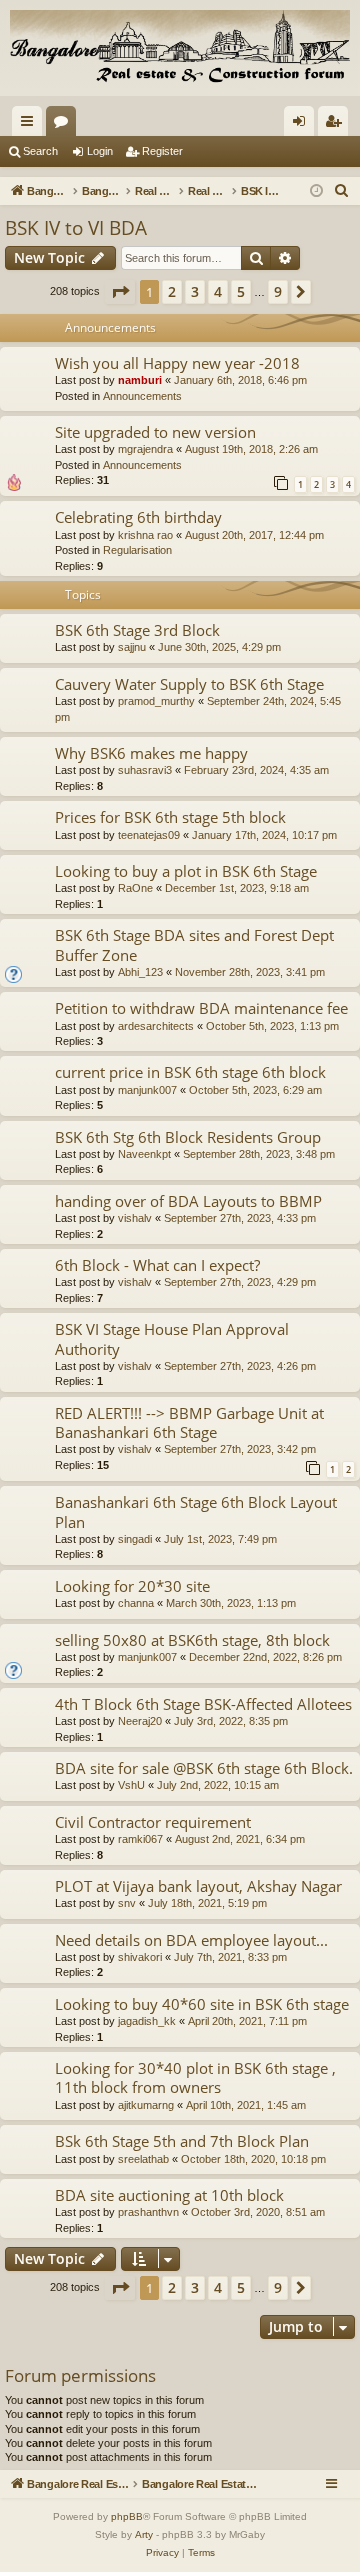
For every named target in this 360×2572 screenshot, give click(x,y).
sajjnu (132, 647)
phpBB (127, 2516)
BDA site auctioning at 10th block (169, 2195)
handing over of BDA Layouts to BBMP (188, 1201)
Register (162, 151)
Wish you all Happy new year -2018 (177, 363)
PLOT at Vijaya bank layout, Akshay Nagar (198, 1886)
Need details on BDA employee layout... (191, 1940)
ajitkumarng (146, 2105)
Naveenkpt (144, 1154)
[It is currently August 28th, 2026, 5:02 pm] (316, 191)
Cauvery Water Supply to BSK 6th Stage (189, 684)
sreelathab (143, 2159)
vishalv (135, 1218)
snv (127, 1903)
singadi (135, 1539)
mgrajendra (145, 449)
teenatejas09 (149, 835)
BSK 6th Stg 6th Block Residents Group (188, 1137)
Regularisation (137, 550)
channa (136, 1603)
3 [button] (195, 291)
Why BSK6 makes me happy (151, 753)
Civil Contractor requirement (153, 1822)
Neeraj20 (140, 1721)
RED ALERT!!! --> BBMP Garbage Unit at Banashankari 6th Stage (189, 1422)
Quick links (31, 125)
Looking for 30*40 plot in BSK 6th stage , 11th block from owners (195, 2077)
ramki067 (140, 1839)
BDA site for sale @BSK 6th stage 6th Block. (204, 1768)
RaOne (135, 888)
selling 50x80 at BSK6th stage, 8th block (192, 1640)
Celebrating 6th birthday (138, 517)
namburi (140, 380)
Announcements (142, 396)
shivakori (140, 1957)
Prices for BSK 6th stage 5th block (170, 817)
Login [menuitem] (303, 125)
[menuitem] (342, 191)
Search (40, 151)
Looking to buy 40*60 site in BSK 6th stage (202, 2004)
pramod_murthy (156, 701)
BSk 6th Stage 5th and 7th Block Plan (182, 2141)
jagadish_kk (147, 2021)
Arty (144, 2534)
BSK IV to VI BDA (76, 228)
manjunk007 (147, 1090)
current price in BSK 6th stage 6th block (190, 1072)
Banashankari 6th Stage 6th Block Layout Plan (196, 1511)
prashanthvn (148, 2212)
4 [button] (218, 291)
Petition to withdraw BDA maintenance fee (201, 1008)
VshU (131, 1785)
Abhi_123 (140, 972)
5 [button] (241, 291)
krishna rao (145, 535)
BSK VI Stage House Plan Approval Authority (172, 1338)
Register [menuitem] (337, 125)
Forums (65, 125)
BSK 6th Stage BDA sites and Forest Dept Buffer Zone (194, 944)
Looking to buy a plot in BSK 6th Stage (186, 871)
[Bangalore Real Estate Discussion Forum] (180, 48)
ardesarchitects (156, 1026)
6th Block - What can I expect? (157, 1265)
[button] (120, 292)
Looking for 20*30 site (132, 1586)
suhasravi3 (145, 770)
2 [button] (172, 291)
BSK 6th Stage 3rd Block (137, 630)
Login (100, 151)
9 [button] (278, 291)
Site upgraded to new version (155, 432)
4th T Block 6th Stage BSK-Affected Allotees (203, 1704)
